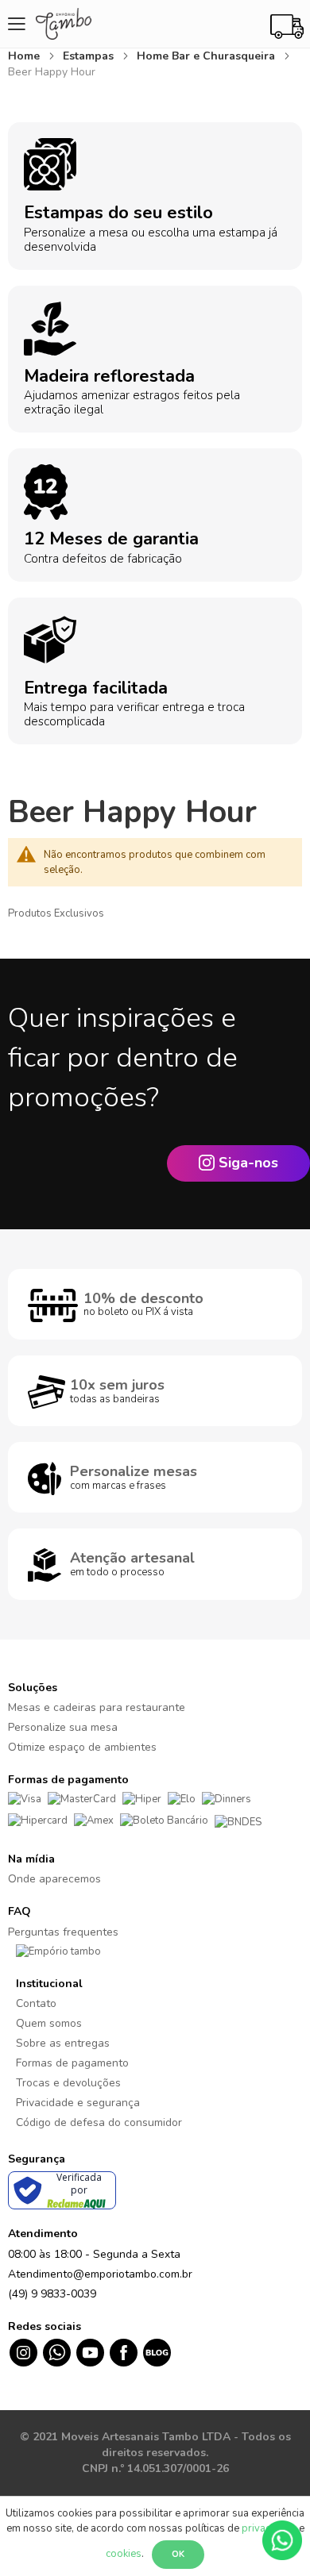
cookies (124, 2554)
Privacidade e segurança (78, 2103)
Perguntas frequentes (63, 1932)
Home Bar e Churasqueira (207, 56)
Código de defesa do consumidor (99, 2122)
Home (25, 56)
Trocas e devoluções (68, 2083)
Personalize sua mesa (63, 1727)
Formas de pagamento (72, 2063)
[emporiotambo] (58, 1951)
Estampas (90, 56)
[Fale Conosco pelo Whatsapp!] (282, 2539)
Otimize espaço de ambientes (82, 1747)
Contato (36, 2003)
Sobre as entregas (63, 2043)
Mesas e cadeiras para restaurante (97, 1707)
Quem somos (49, 2023)
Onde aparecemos (54, 1879)
